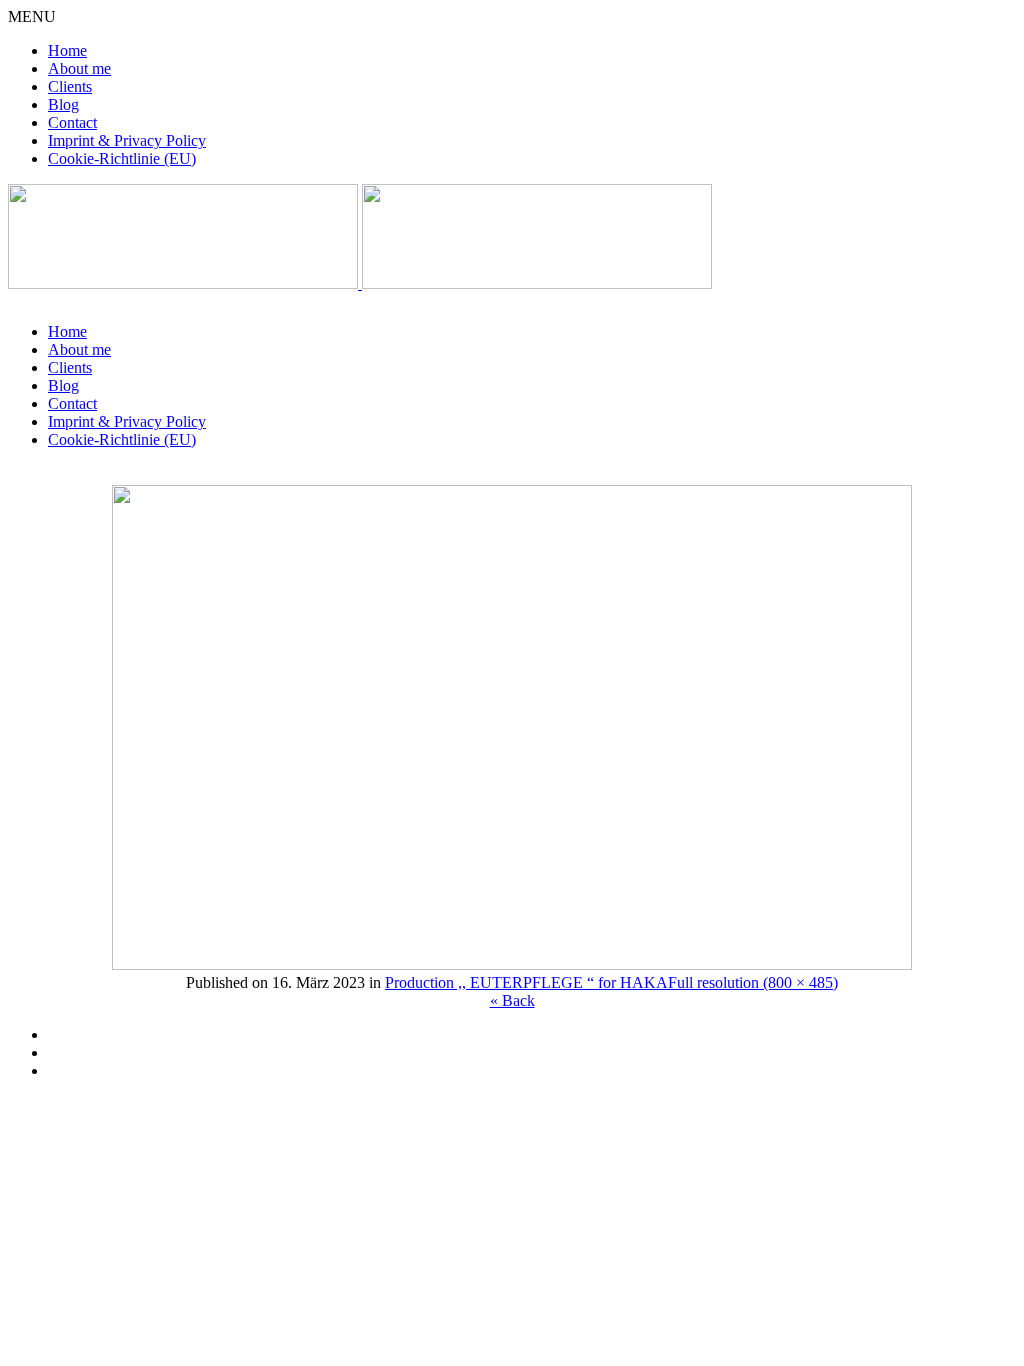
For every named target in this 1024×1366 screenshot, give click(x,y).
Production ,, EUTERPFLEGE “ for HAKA (526, 982)
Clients (70, 86)
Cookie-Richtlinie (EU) (122, 158)
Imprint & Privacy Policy (127, 140)
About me (79, 68)
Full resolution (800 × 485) (753, 982)
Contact (72, 122)
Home (67, 50)
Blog (63, 104)
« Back (512, 1000)
